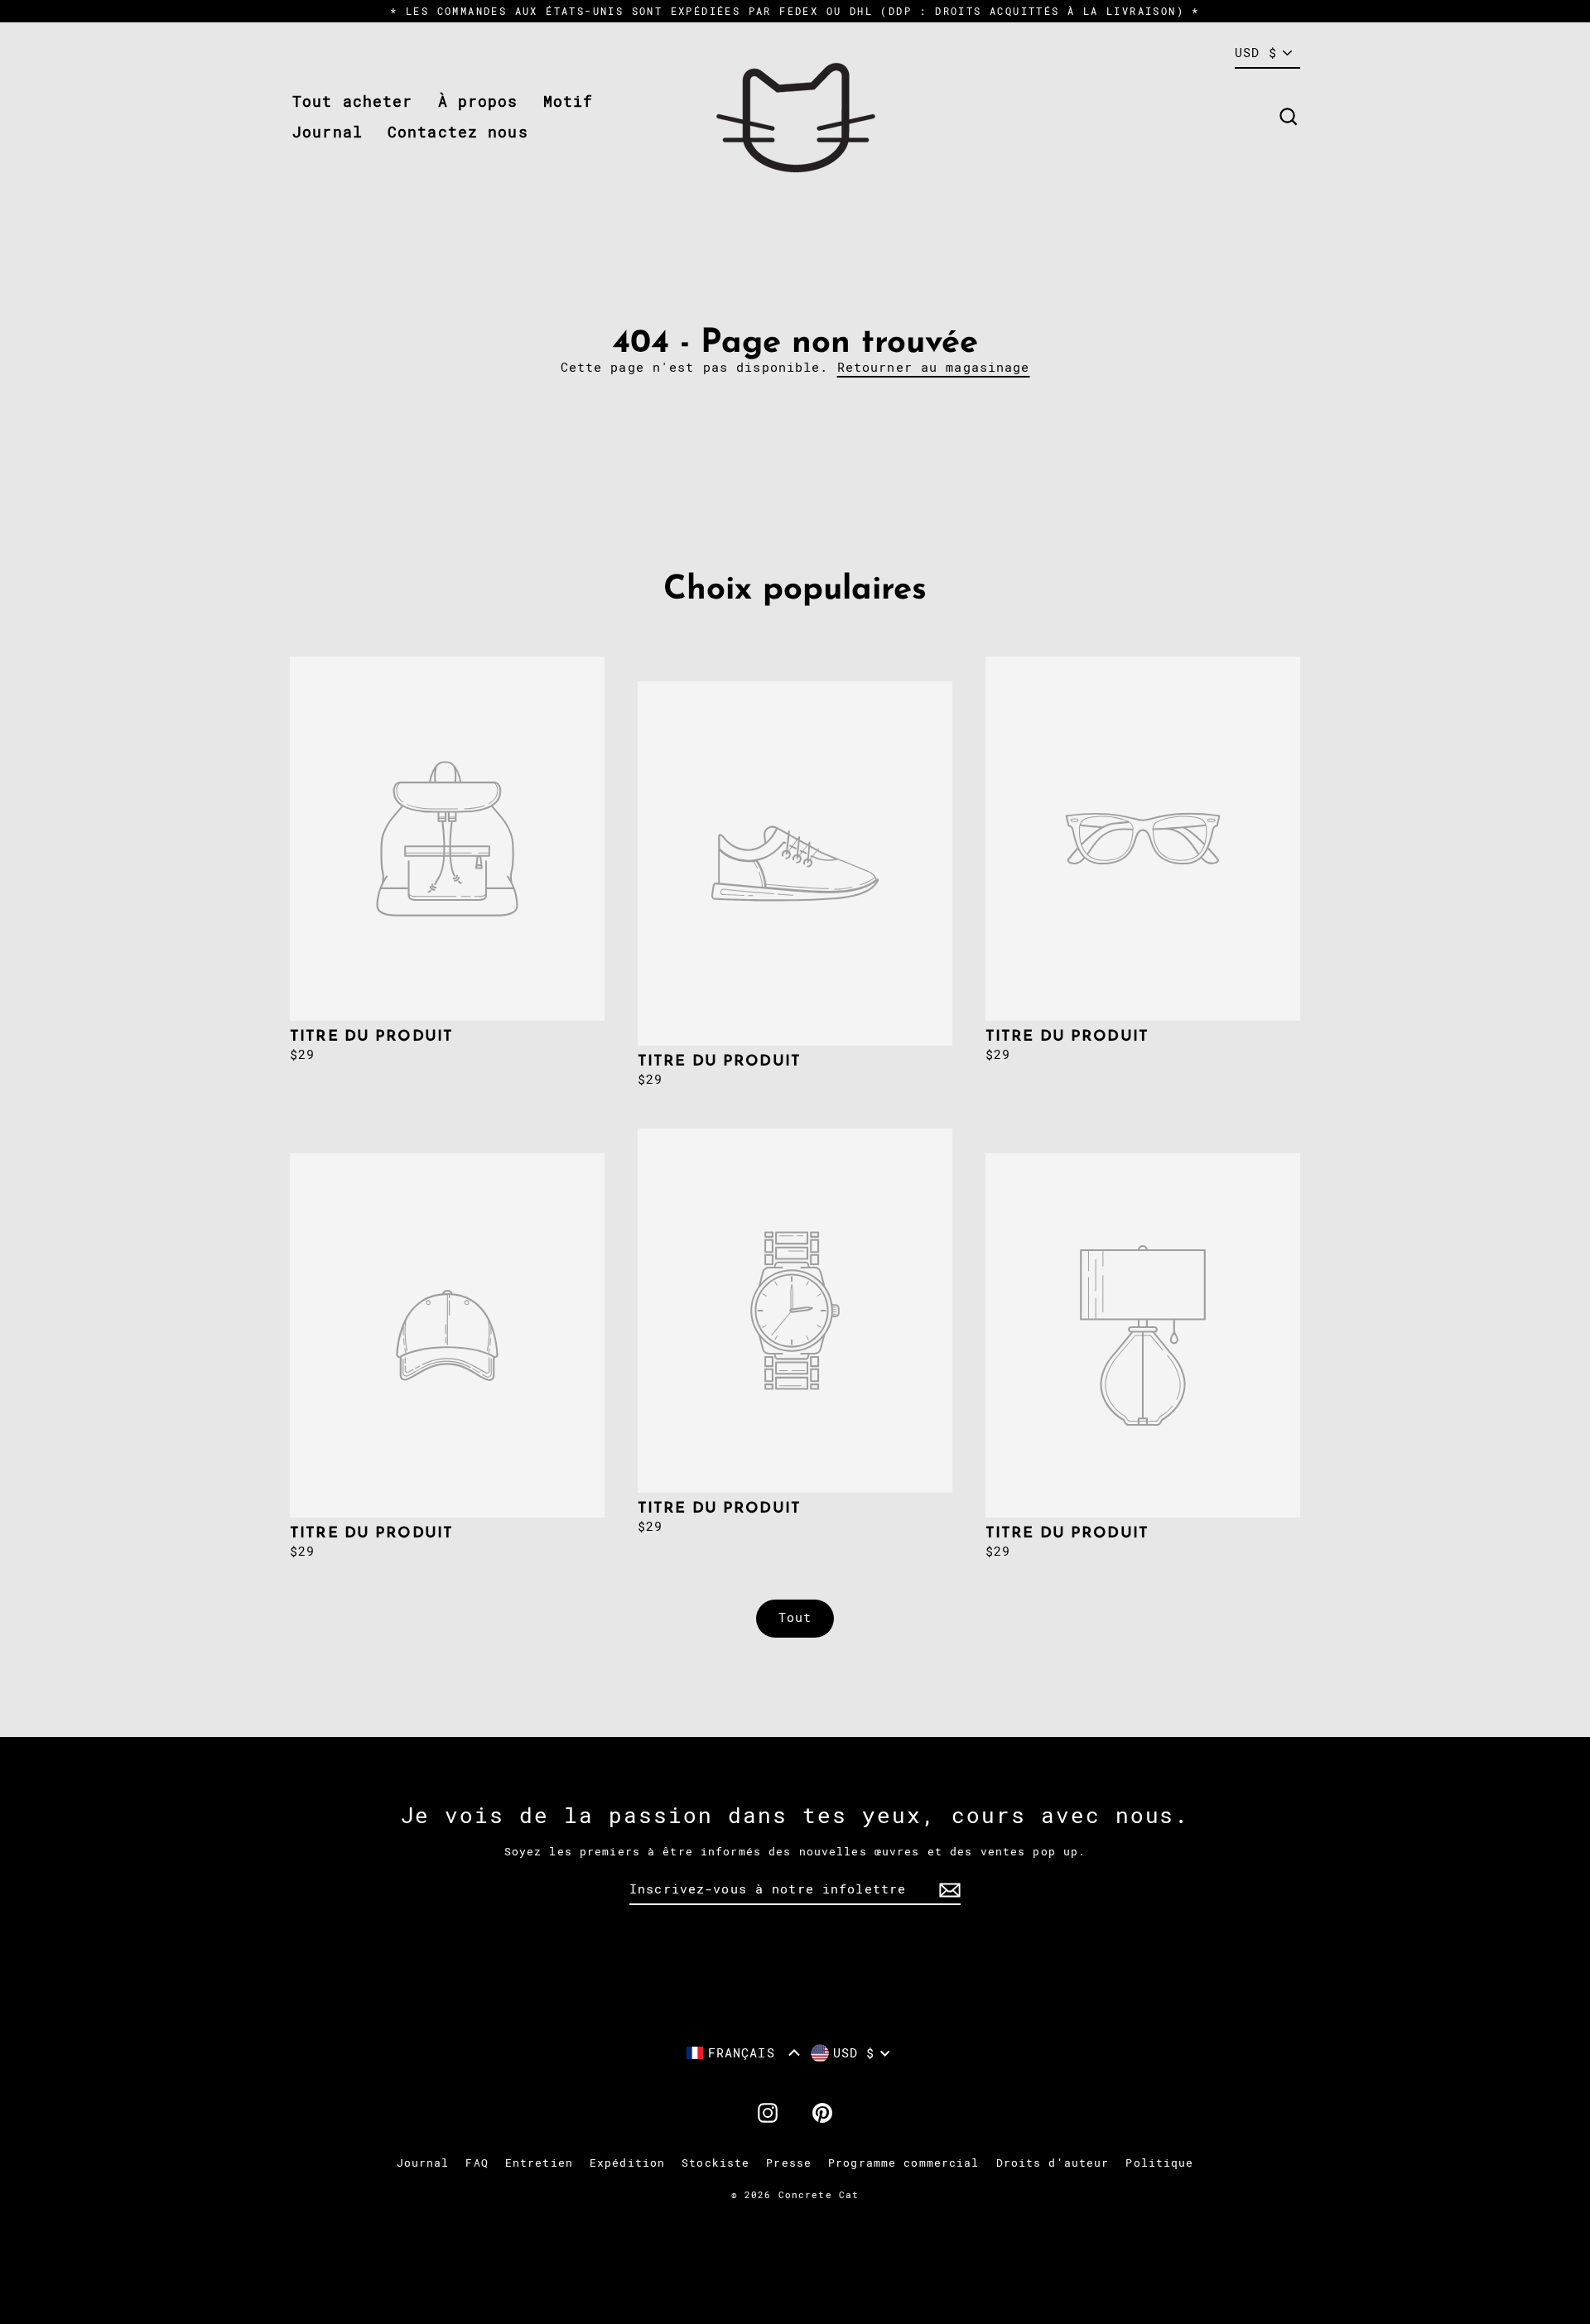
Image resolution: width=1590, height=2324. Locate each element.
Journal (328, 132)
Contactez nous (458, 132)
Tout (795, 1618)
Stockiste (715, 2163)
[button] (743, 2053)
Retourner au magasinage (934, 368)
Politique (1159, 2163)
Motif (569, 101)
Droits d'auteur (1053, 2163)
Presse (789, 2163)
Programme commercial (904, 2163)
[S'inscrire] (947, 1890)
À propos (478, 101)
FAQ (477, 2163)
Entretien (539, 2163)
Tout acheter (353, 101)
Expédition (627, 2163)
